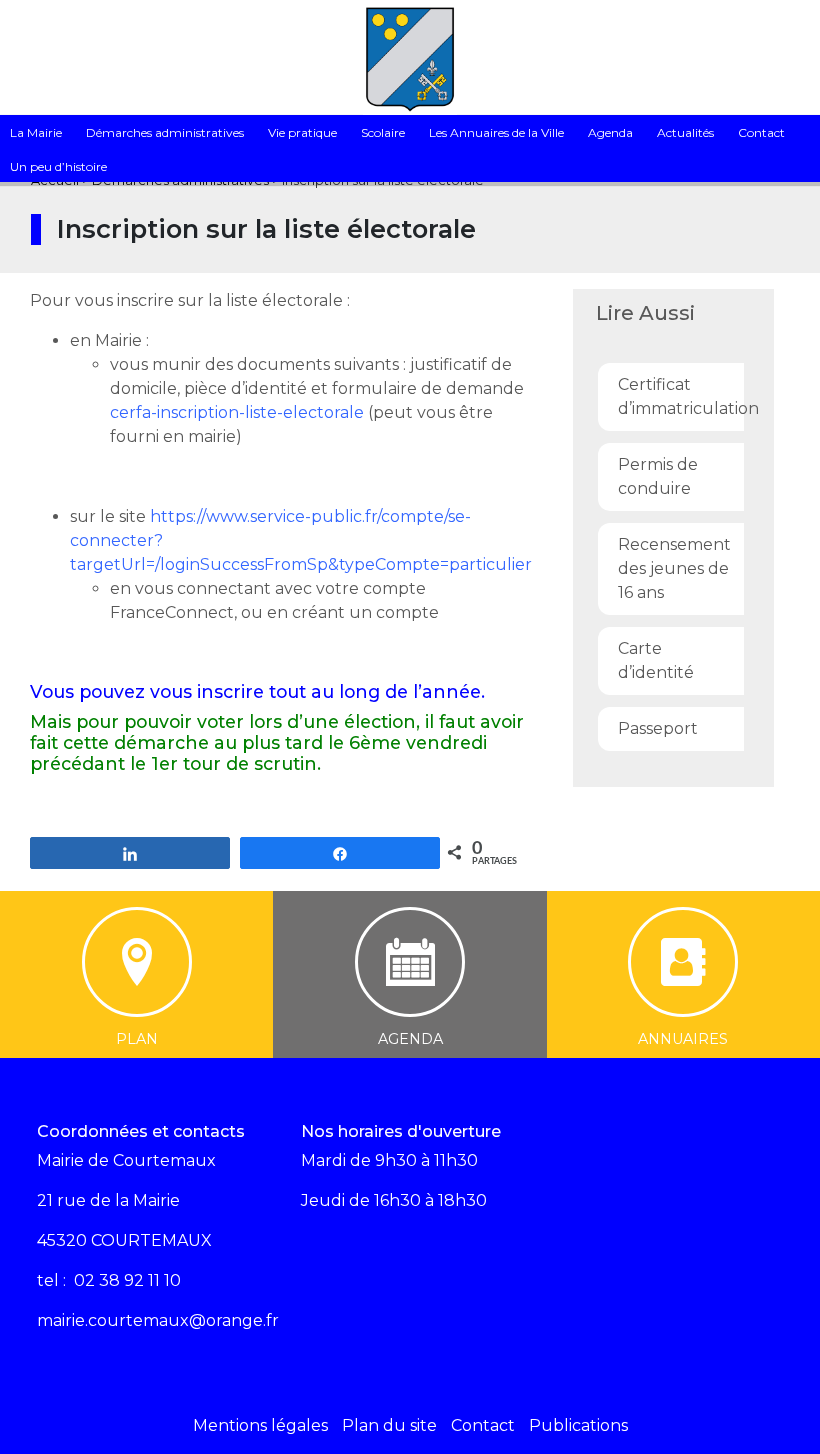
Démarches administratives (165, 132)
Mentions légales (260, 1425)
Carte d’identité (656, 660)
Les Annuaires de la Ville (496, 132)
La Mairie (36, 132)
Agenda (610, 132)
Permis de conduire (658, 476)
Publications (578, 1425)
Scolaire (383, 132)
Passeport (658, 728)
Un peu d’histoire (58, 166)
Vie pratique (302, 132)
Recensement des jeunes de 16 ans (674, 568)
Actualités (685, 132)
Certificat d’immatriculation (678, 396)
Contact (761, 132)
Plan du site (389, 1425)
